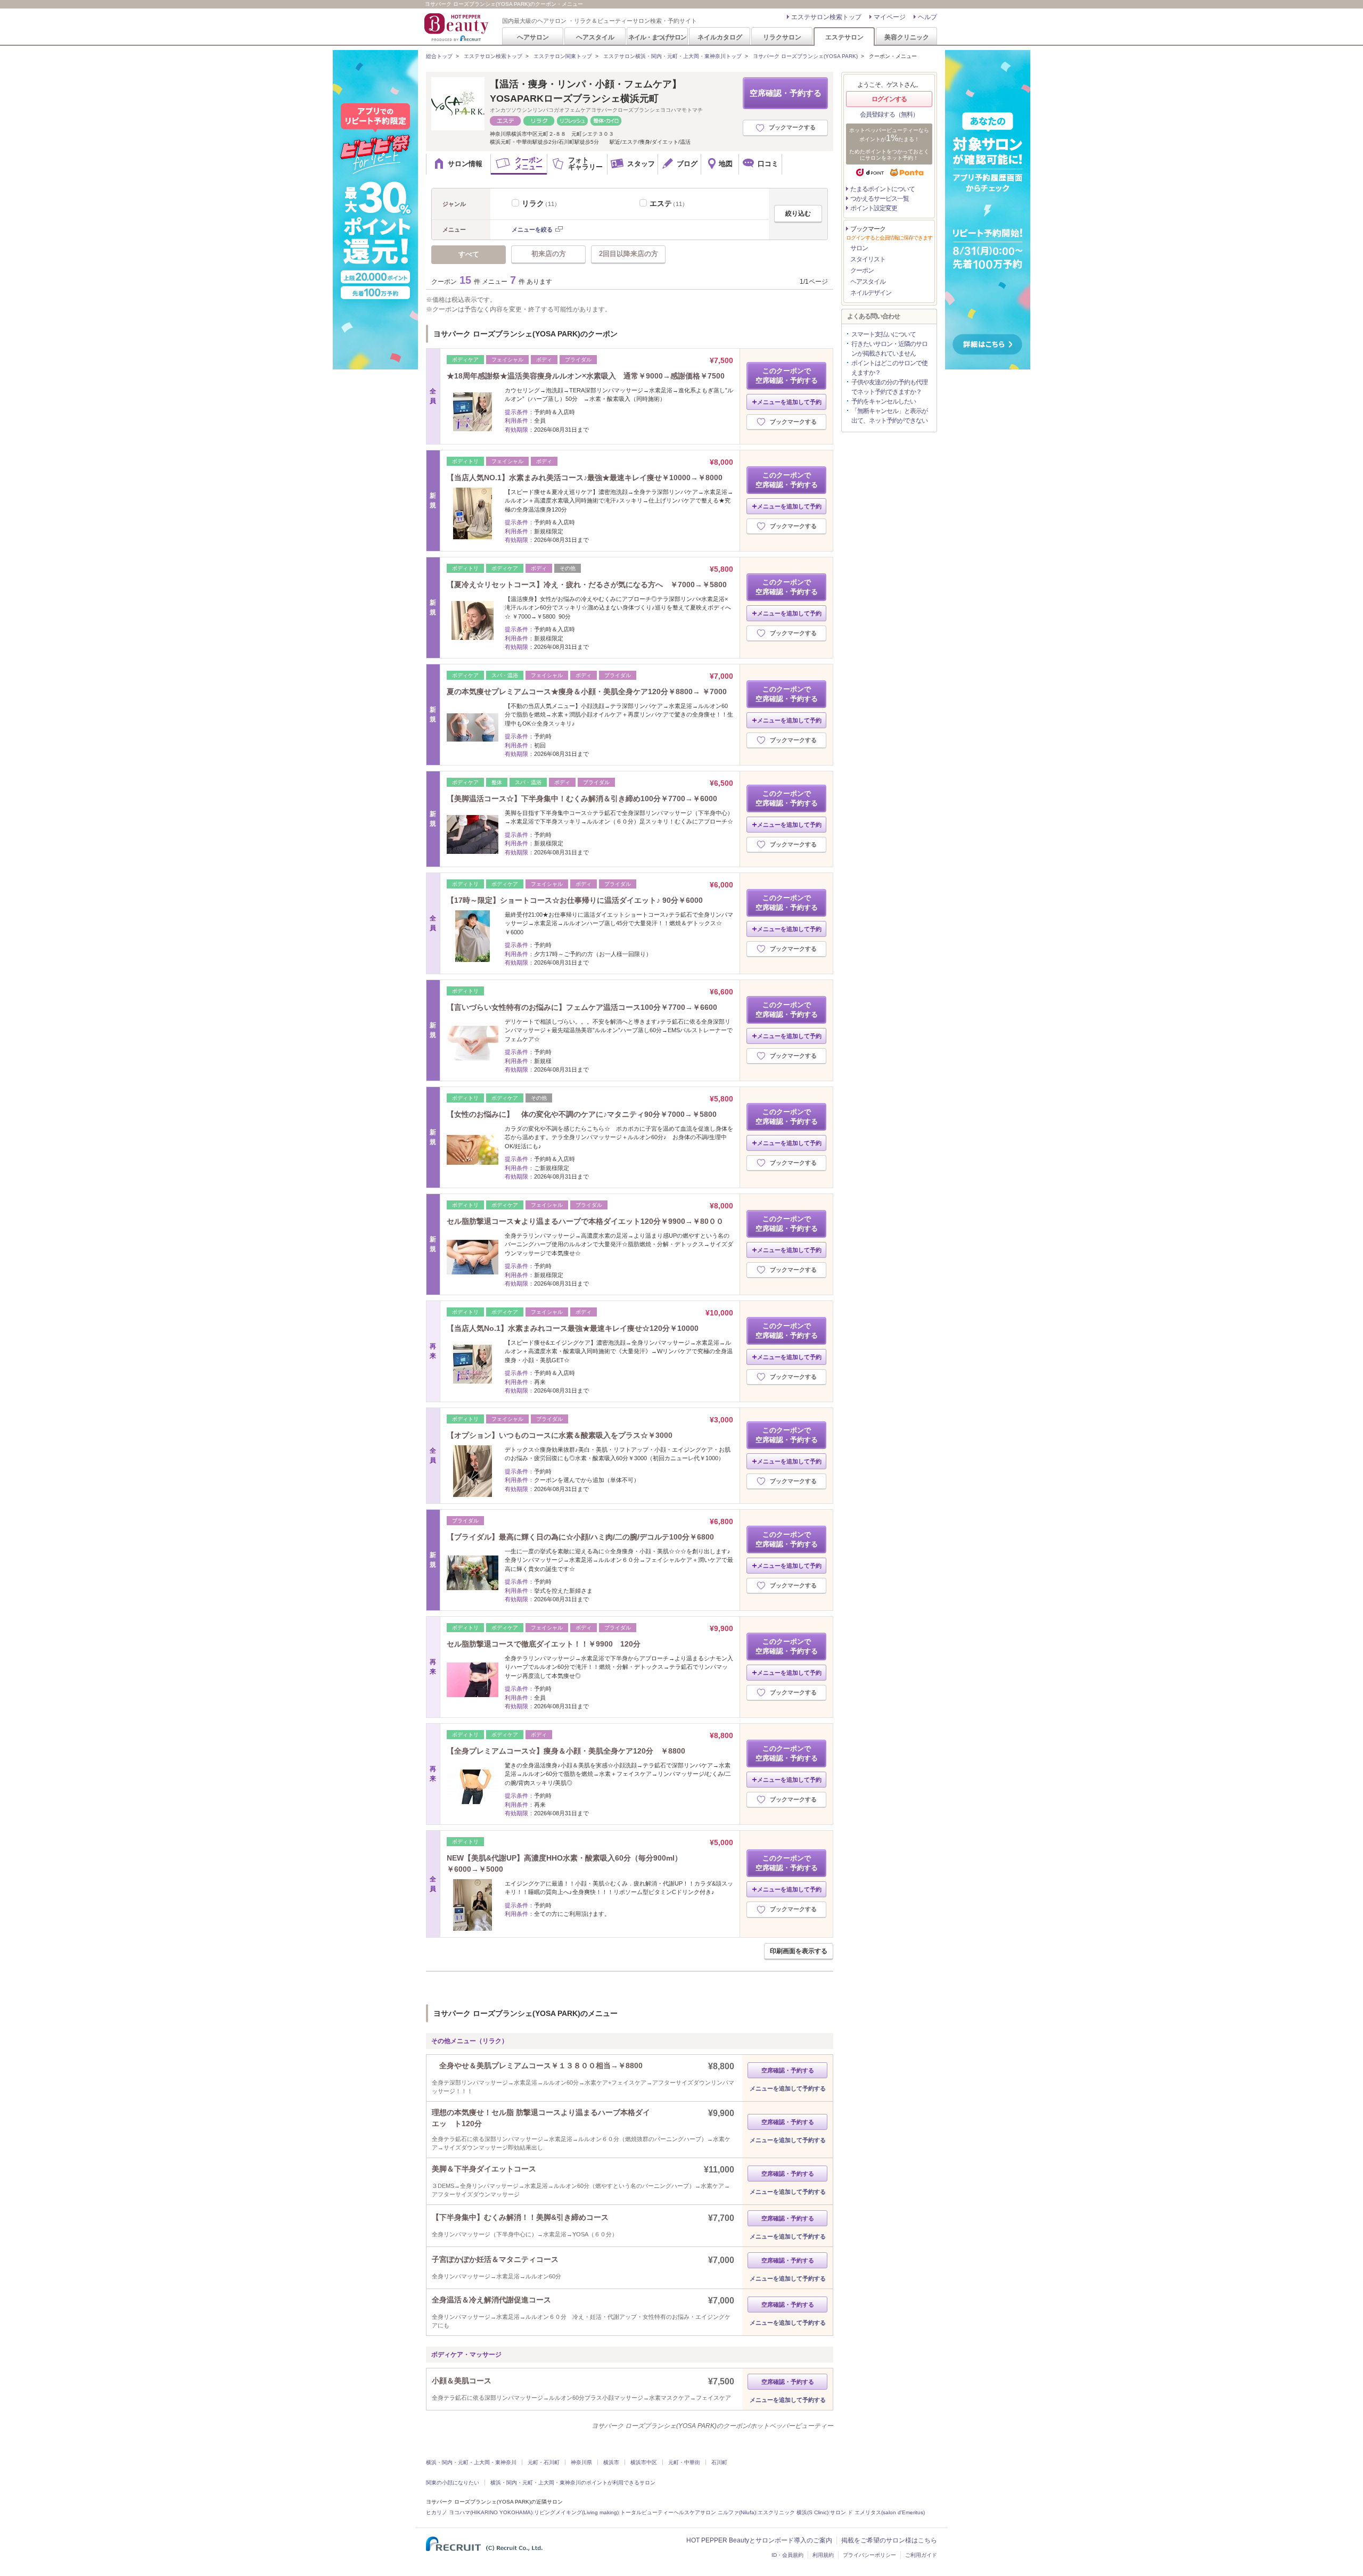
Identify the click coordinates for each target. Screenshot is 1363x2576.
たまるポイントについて (882, 189)
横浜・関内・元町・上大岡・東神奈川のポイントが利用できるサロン (573, 2483)
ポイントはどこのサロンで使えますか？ (889, 368)
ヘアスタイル (595, 37)
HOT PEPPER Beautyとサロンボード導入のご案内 (759, 2540)
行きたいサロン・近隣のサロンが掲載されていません (889, 349)
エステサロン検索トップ (826, 17)
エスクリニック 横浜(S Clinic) (793, 2512)
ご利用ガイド (921, 2555)
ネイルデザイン (871, 293)
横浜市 (611, 2462)
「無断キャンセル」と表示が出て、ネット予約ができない (889, 416)
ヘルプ (927, 17)
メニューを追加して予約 (789, 402)
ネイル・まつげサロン (657, 37)
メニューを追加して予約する (788, 2088)
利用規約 (823, 2555)
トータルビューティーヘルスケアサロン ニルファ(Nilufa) (688, 2512)
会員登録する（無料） (889, 114)
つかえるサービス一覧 (880, 199)
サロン (859, 248)
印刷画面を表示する (799, 1951)
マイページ (890, 17)
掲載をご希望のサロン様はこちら (889, 2540)
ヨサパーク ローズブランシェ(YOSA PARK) (805, 56)
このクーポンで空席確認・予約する (787, 376)
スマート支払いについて (884, 334)
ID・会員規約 (787, 2555)
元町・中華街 (684, 2462)
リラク (541, 203)
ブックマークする (792, 127)
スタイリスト (868, 259)
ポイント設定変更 (874, 208)
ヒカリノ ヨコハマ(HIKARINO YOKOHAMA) (479, 2512)
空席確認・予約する (786, 93)
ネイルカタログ (720, 37)
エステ (669, 203)
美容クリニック (907, 37)
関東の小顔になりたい (453, 2483)
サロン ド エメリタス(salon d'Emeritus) (877, 2512)
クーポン (862, 270)
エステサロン (844, 37)
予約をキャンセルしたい (884, 401)
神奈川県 (581, 2462)
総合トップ (439, 56)
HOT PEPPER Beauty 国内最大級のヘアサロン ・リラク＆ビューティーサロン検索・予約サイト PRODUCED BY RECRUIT (457, 27)
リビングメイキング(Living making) (576, 2512)
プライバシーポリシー (869, 2555)
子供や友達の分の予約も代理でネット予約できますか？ (889, 387)
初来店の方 (549, 254)
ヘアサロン (533, 37)
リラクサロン (782, 37)
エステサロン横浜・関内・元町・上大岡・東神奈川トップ (672, 56)
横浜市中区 (644, 2462)
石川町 (719, 2462)
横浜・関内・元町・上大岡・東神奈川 (471, 2462)
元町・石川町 (544, 2462)
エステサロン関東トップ (563, 56)
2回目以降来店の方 (629, 254)
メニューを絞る (532, 229)
